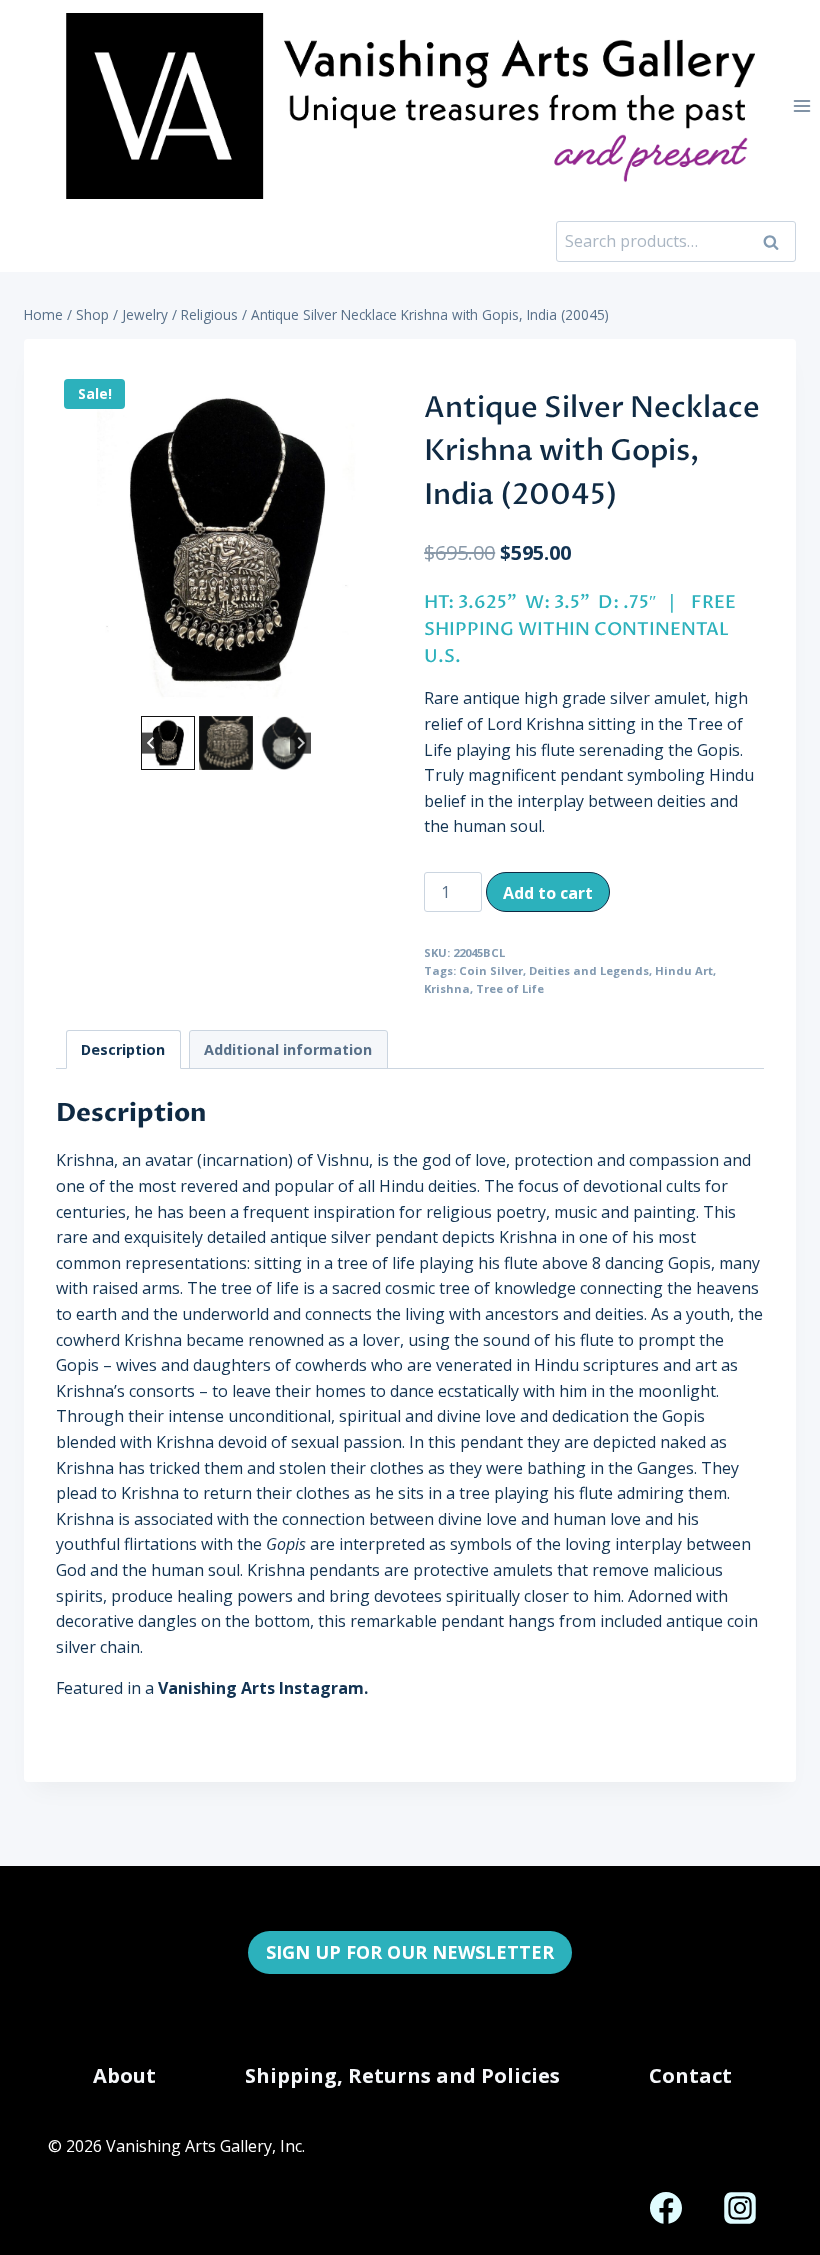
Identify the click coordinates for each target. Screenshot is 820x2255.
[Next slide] (300, 742)
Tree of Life (510, 988)
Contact (690, 2075)
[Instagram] (740, 2208)
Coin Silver (491, 970)
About (124, 2075)
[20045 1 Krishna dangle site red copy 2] (226, 541)
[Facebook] (666, 2208)
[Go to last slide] (151, 742)
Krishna (447, 988)
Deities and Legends (589, 970)
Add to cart (548, 893)
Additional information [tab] (288, 1049)
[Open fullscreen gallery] (376, 691)
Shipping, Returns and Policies (402, 2075)
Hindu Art (684, 970)
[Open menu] (801, 105)
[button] (168, 743)
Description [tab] (123, 1049)
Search (777, 241)
